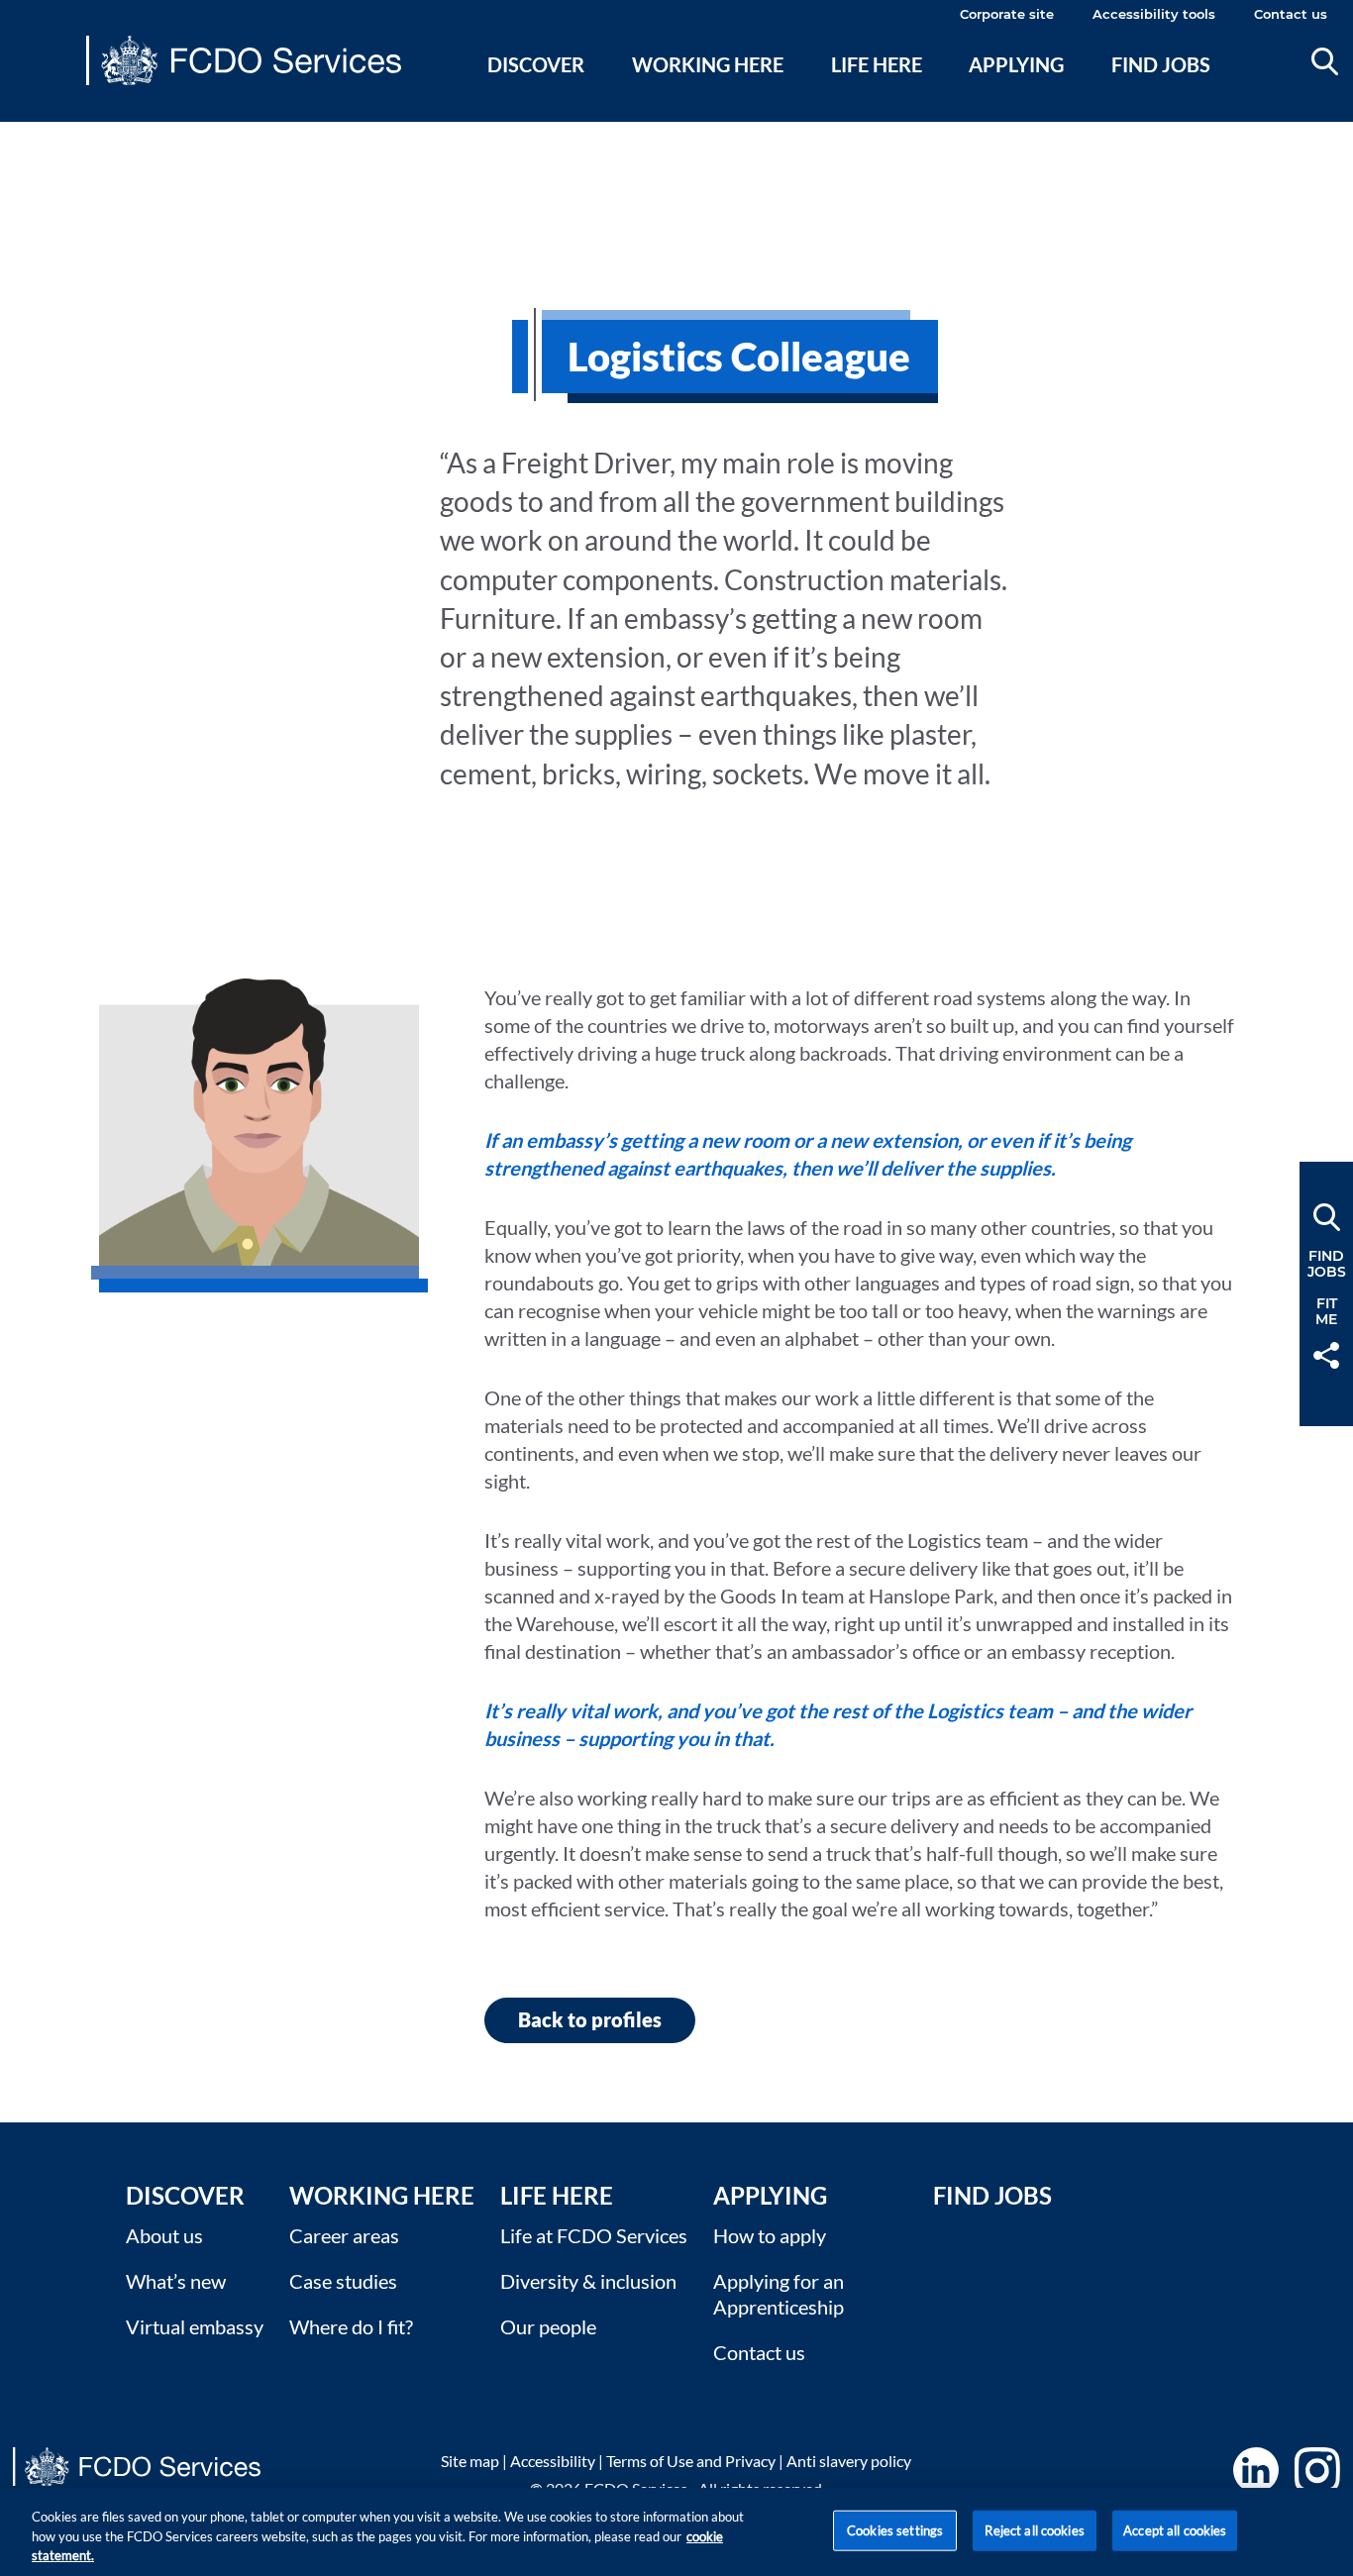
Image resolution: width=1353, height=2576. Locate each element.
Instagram (1317, 2470)
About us (164, 2235)
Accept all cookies (1175, 2529)
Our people (548, 2326)
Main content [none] (46, 134)
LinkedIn (1256, 2470)
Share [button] (1326, 1355)
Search (1325, 61)
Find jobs (1161, 64)
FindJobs (1327, 1264)
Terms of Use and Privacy (691, 2461)
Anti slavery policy (849, 2461)
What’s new (176, 2281)
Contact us (1291, 14)
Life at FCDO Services (594, 2235)
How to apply (770, 2235)
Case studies (343, 2281)
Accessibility (553, 2461)
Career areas (344, 2235)
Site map (470, 2461)
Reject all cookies (1034, 2529)
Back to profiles (590, 2019)
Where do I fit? (351, 2326)
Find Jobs (992, 2195)
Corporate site (1007, 14)
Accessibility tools (1154, 14)
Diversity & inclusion (588, 2281)
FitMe (1326, 1311)
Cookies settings (895, 2529)
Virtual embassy (195, 2326)
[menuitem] (536, 88)
